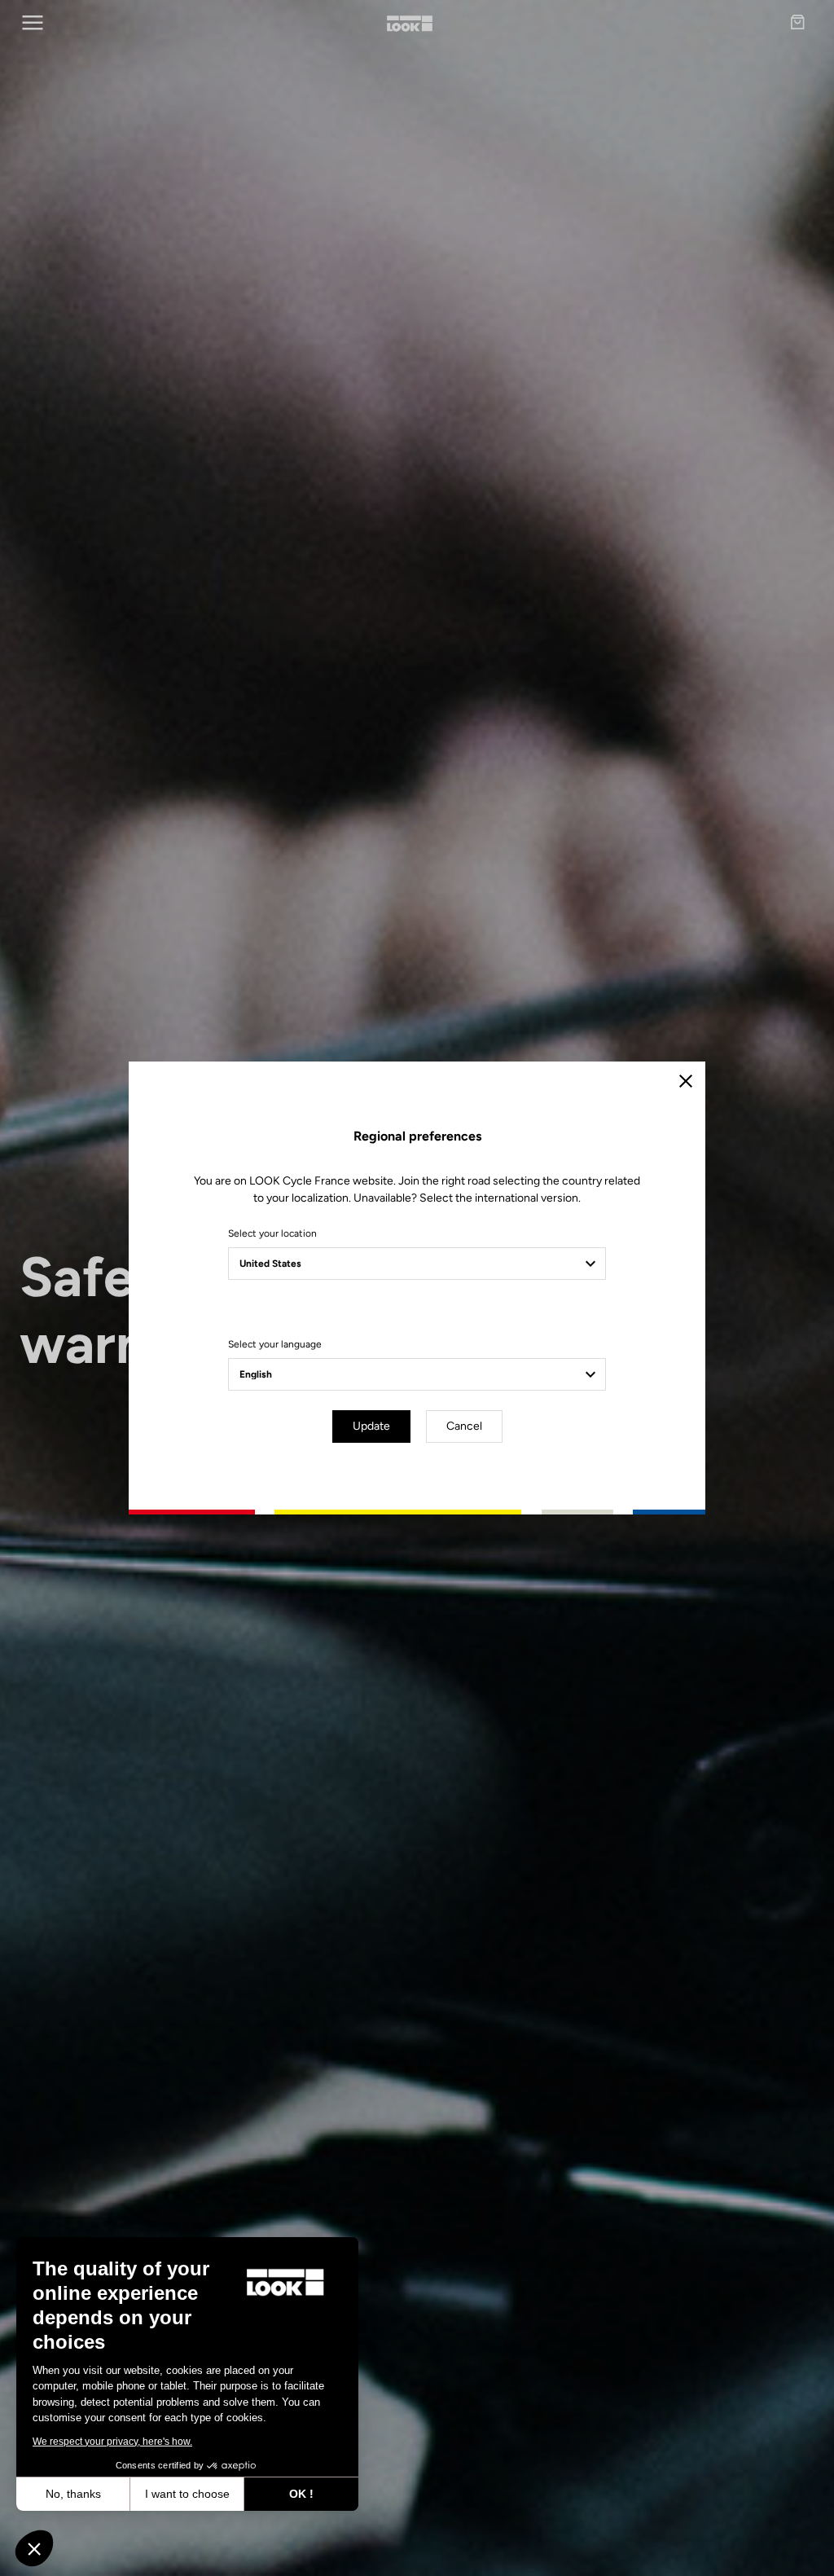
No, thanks (73, 2494)
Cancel (464, 1426)
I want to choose (187, 2494)
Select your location (272, 1233)
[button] (34, 2548)
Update (371, 1426)
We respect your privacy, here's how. (112, 2442)
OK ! (301, 2494)
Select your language (275, 1344)
